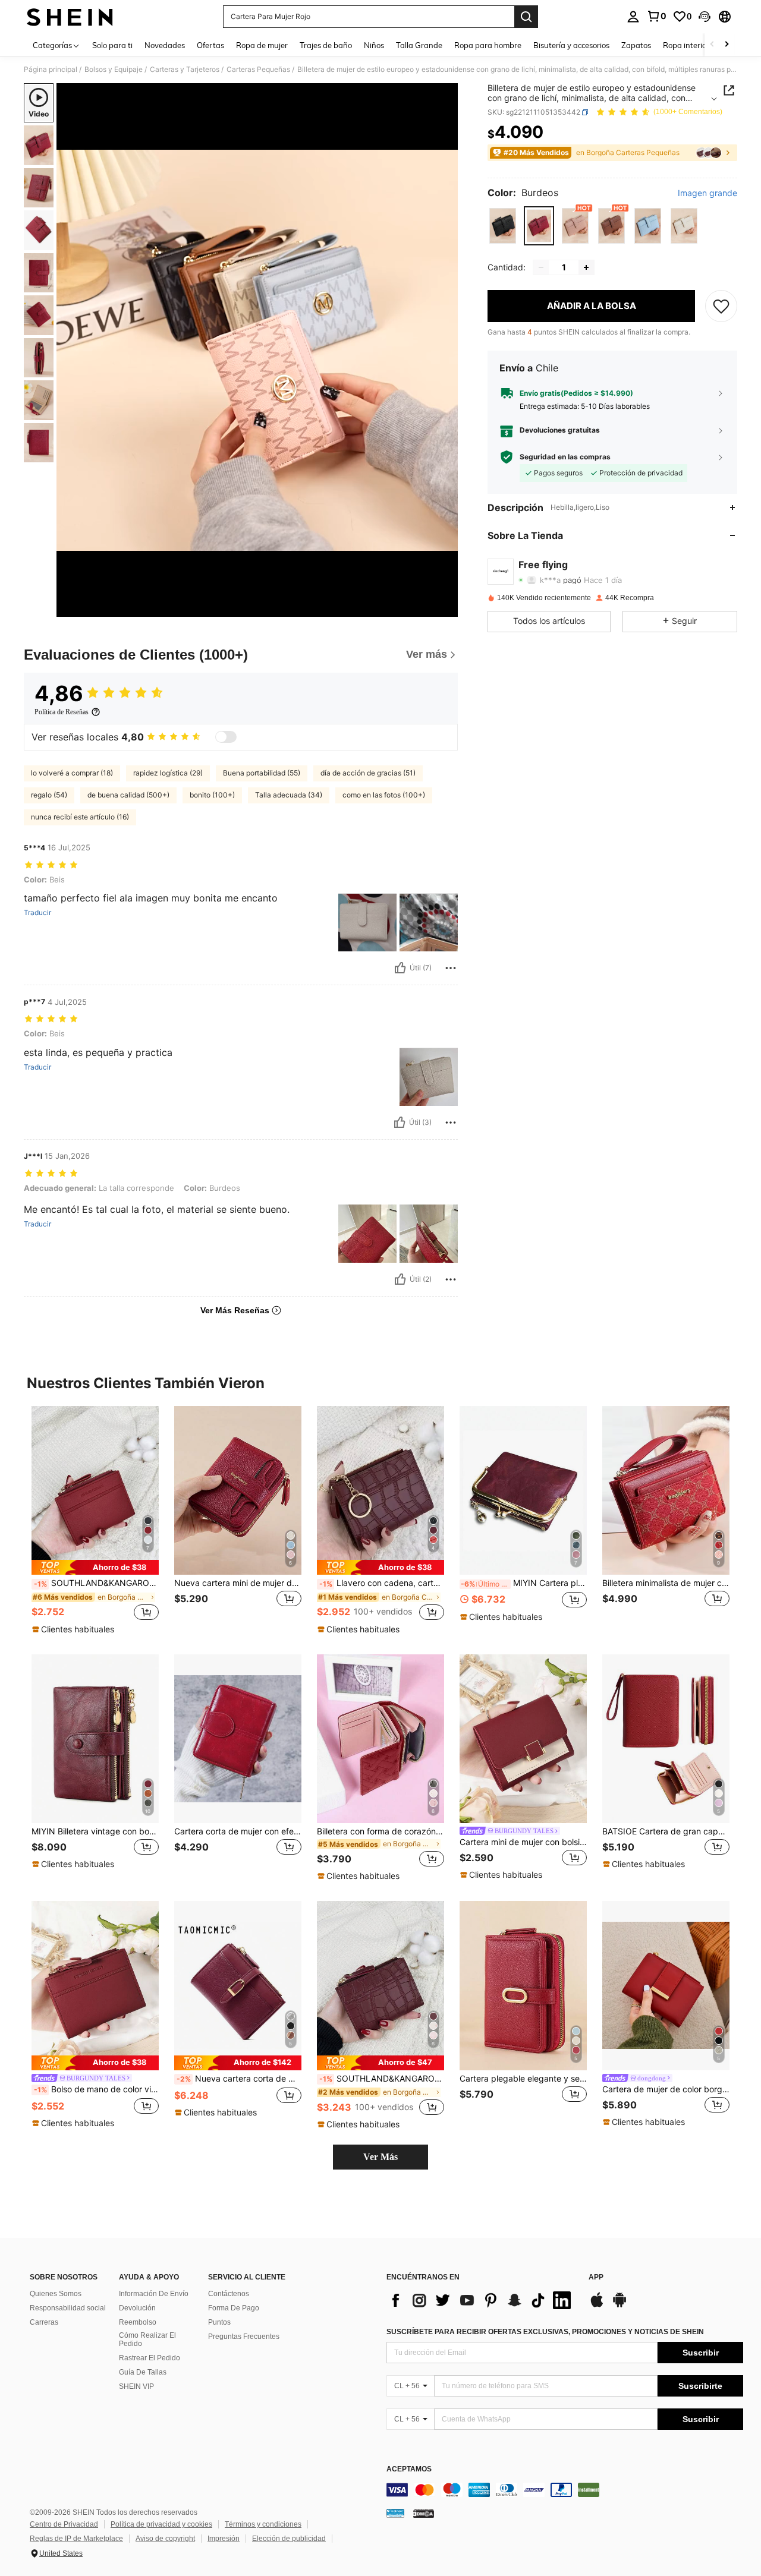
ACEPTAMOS (409, 2469)
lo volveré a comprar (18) (72, 773)
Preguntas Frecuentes (244, 2337)
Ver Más (380, 2157)
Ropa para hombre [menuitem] (488, 45)
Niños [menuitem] (374, 45)
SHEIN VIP (136, 2386)
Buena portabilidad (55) (262, 773)
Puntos (219, 2322)
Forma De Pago (234, 2308)
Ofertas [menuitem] (210, 45)
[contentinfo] (565, 2490)
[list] (482, 2300)
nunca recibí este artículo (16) (80, 817)
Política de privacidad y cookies (161, 2524)
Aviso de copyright (165, 2539)
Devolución (137, 2308)
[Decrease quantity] (541, 267)
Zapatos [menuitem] (636, 45)
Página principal (51, 70)
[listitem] (95, 1521)
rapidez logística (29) (168, 773)
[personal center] (633, 17)
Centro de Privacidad (64, 2524)
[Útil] (400, 968)
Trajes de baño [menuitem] (326, 45)
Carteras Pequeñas (258, 70)
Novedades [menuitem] (165, 45)
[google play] (620, 2306)
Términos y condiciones (263, 2524)
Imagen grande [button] (707, 193)
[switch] (226, 737)
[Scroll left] (712, 45)
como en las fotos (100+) (384, 795)
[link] (656, 16)
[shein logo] (70, 17)
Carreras (44, 2322)
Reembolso (138, 2322)
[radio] (503, 226)
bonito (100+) (212, 795)
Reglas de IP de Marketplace (76, 2539)
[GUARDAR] (721, 306)
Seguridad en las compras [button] (565, 457)
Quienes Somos (56, 2294)
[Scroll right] (727, 45)
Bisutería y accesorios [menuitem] (571, 45)
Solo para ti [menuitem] (112, 45)
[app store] (597, 2306)
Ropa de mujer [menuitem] (262, 45)
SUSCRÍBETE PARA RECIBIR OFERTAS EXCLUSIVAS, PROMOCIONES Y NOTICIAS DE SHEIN (545, 2332)
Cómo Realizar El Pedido (147, 2339)
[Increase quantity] (586, 267)
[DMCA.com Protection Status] (424, 2513)
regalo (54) (49, 795)
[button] (705, 17)
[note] (95, 1567)
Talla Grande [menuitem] (419, 45)
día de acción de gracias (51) (368, 773)
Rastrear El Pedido (150, 2358)
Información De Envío (154, 2294)
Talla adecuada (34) (289, 795)
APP (596, 2277)
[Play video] (257, 350)
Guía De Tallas (143, 2372)
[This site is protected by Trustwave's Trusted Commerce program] (395, 2513)
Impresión (224, 2539)
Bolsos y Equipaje (114, 70)
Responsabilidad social (68, 2308)
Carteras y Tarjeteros (185, 70)
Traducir (37, 913)
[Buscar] (526, 17)
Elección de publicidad (289, 2539)
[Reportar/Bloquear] (451, 968)
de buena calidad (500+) (128, 795)
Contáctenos (229, 2294)
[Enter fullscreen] (445, 607)
